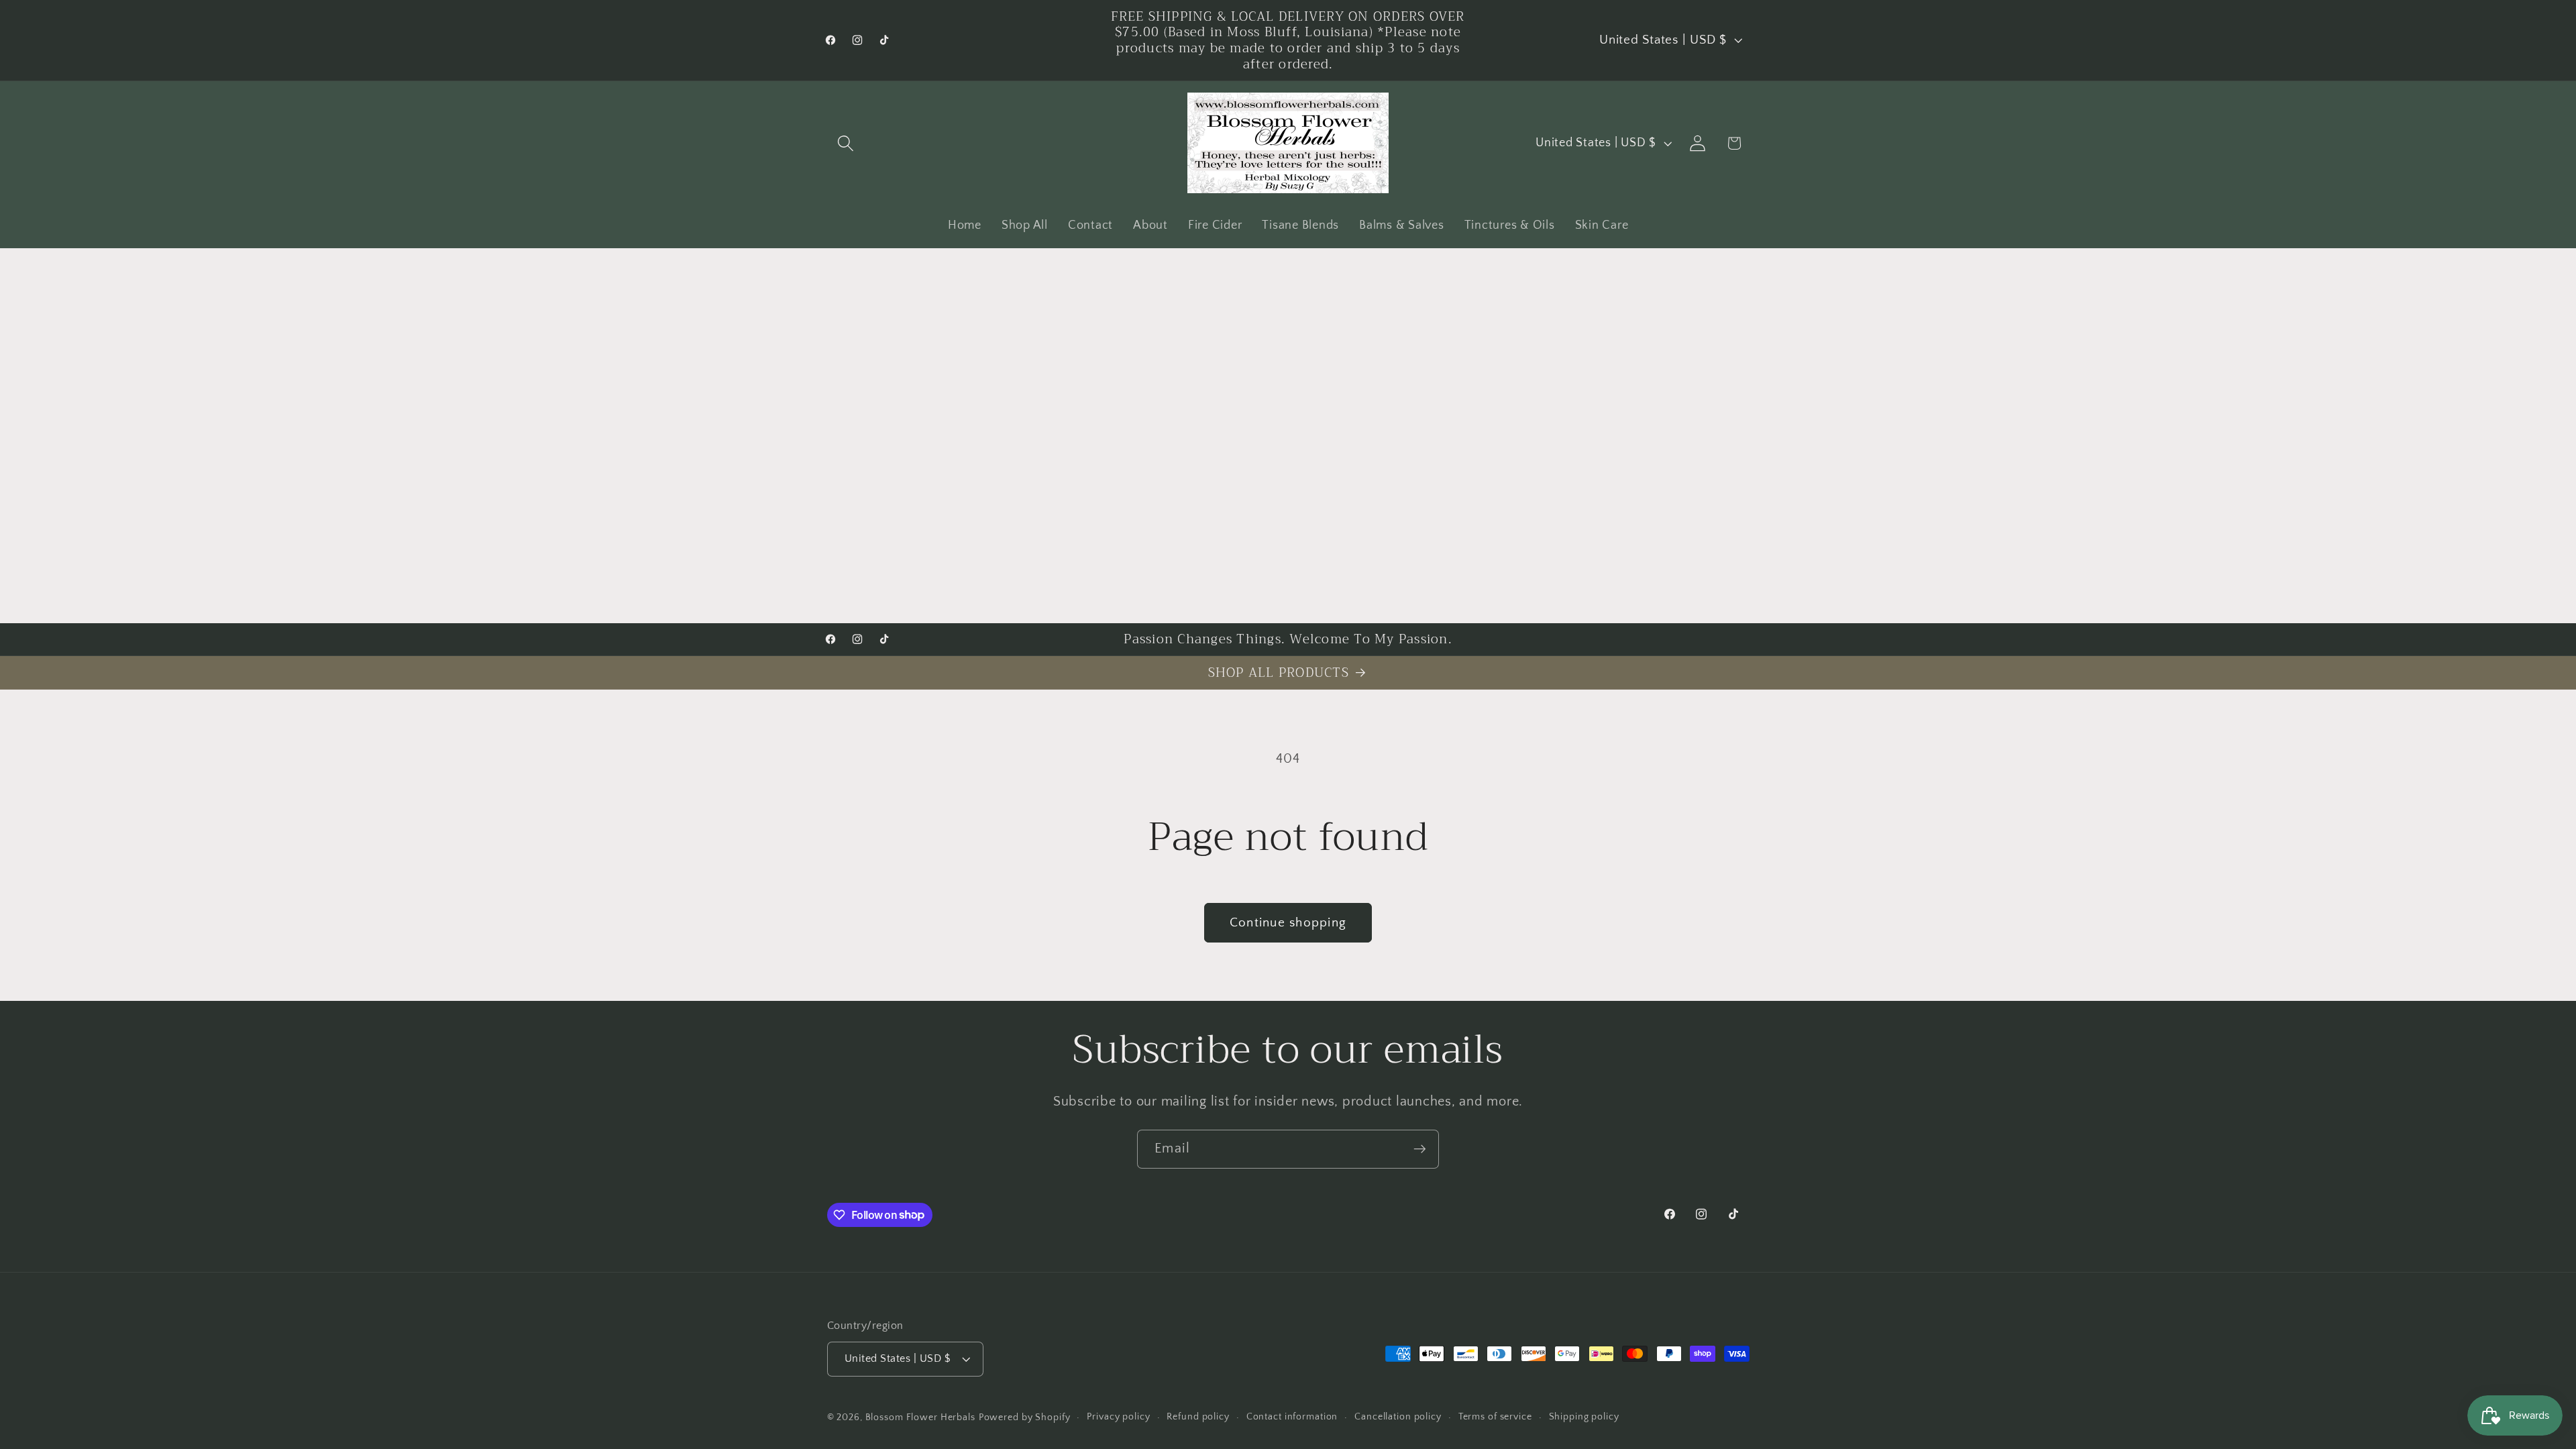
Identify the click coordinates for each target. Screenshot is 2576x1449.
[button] (846, 143)
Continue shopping (1288, 923)
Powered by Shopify (1025, 1417)
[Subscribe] (1420, 1149)
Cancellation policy (1398, 1417)
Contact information (1292, 1417)
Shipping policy (1584, 1417)
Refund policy (1198, 1417)
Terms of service (1495, 1417)
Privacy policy (1118, 1417)
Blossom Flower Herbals (920, 1417)
